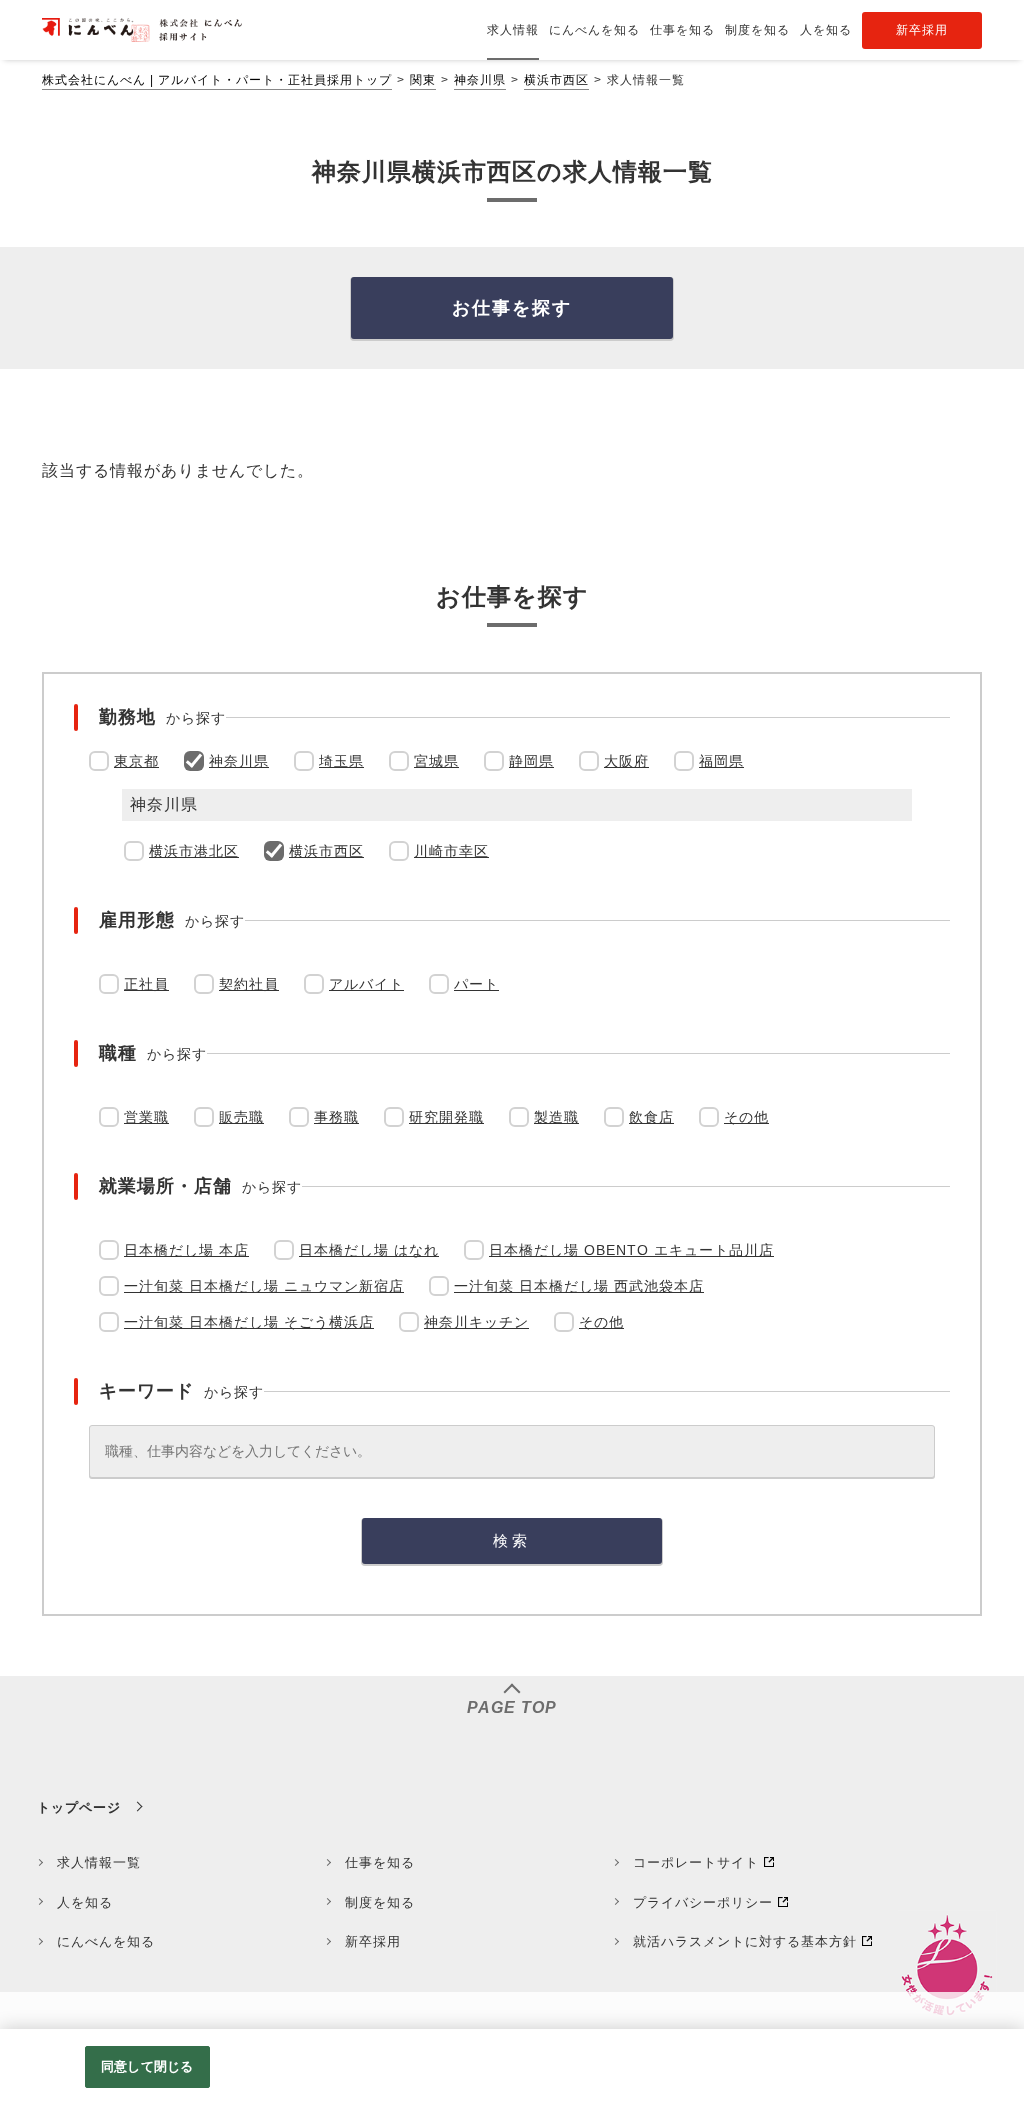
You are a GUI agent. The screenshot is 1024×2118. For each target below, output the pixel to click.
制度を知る (380, 1902)
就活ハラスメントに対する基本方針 (745, 1941)
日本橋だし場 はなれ (369, 1250)
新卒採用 (373, 1941)
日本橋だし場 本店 (186, 1250)
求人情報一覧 (99, 1862)
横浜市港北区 (194, 851)
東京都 (136, 761)
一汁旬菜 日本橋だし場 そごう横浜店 (249, 1322)
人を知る (85, 1902)
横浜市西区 (556, 80)
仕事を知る (380, 1862)
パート (476, 984)
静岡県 (531, 761)
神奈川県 (480, 80)
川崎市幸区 (451, 851)
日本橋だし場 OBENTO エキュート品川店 (631, 1250)
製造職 (556, 1117)
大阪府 (626, 761)
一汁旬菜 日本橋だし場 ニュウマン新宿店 (264, 1286)
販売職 (241, 1117)
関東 (423, 80)
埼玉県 (341, 761)
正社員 (146, 984)
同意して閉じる (147, 2066)
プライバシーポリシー (703, 1902)
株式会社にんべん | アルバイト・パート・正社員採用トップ (217, 80)
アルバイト (366, 984)
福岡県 (721, 761)
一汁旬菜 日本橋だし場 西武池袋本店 (579, 1286)
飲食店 (651, 1117)
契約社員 (249, 984)
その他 (746, 1117)
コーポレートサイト (696, 1862)
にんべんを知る (106, 1941)
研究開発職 (446, 1117)
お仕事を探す (512, 308)
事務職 (336, 1117)
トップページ (79, 1807)
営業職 (146, 1117)
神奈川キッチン (476, 1322)
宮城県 (436, 761)
